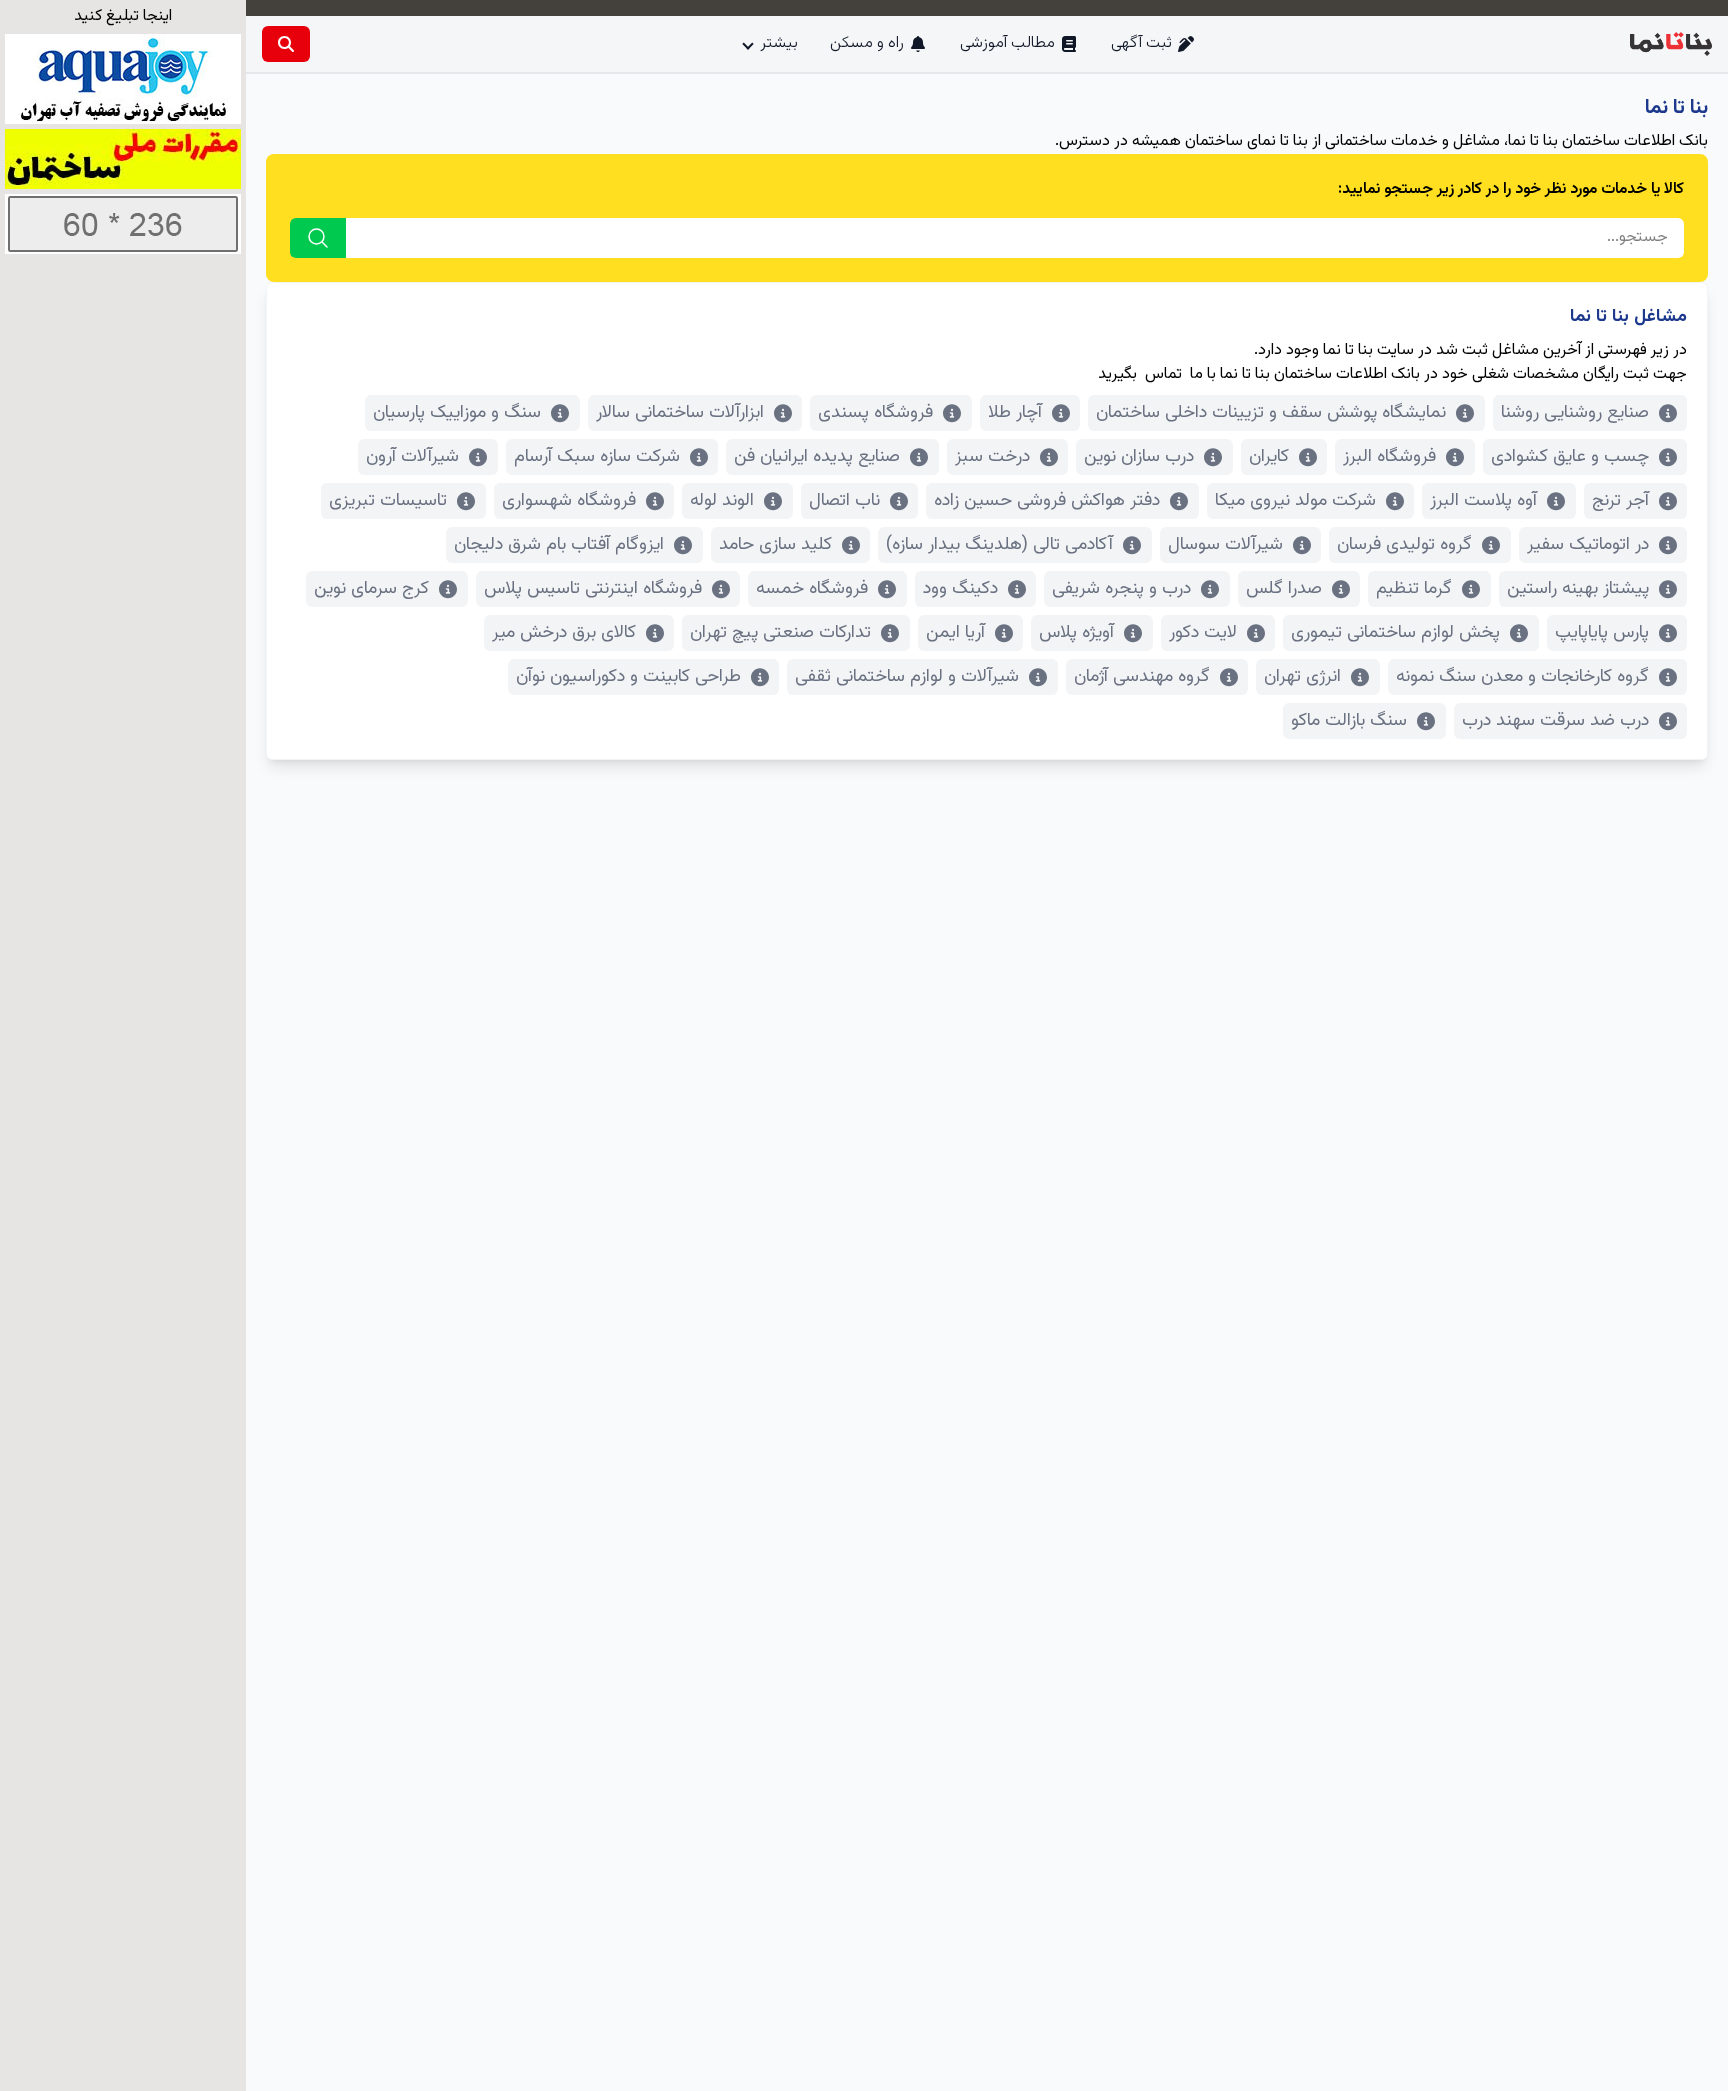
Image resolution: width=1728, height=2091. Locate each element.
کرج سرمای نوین (371, 589)
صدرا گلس (1284, 589)
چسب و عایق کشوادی (1570, 457)
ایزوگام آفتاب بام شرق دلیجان (559, 545)
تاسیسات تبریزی (388, 501)
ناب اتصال (844, 501)
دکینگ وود (960, 589)
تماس (1163, 374)
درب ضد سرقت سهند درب (1555, 721)
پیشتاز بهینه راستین (1578, 589)
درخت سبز (992, 457)
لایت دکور (1203, 633)
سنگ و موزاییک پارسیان (457, 413)
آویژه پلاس (1076, 633)
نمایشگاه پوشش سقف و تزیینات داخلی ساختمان (1271, 413)
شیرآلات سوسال (1225, 545)
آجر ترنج (1620, 501)
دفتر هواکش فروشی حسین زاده (1047, 501)
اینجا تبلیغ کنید (123, 16)
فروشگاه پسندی (875, 413)
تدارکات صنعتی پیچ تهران (780, 633)
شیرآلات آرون (412, 457)
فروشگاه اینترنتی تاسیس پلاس (593, 589)
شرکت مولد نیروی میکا (1295, 501)
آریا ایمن (955, 633)
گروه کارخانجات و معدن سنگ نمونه (1522, 677)
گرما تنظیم (1414, 589)
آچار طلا (1015, 413)
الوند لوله (722, 501)
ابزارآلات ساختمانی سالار (680, 413)
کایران (1269, 457)
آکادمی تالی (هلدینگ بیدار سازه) (999, 545)
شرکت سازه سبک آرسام (597, 457)
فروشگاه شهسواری (569, 501)
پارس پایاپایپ (1602, 633)
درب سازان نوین (1139, 457)
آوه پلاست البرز (1483, 501)
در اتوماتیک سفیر (1588, 545)
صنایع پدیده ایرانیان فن (817, 457)
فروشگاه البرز (1389, 457)
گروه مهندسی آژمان (1142, 677)
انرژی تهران (1302, 677)
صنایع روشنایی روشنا (1575, 413)
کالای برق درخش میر (564, 633)
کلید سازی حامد (775, 545)
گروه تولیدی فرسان (1404, 545)
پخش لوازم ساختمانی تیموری (1395, 633)
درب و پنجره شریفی (1121, 589)
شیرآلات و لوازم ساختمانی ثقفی (907, 677)
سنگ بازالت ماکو (1349, 721)
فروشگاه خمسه (812, 589)
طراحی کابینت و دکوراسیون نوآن (628, 677)
